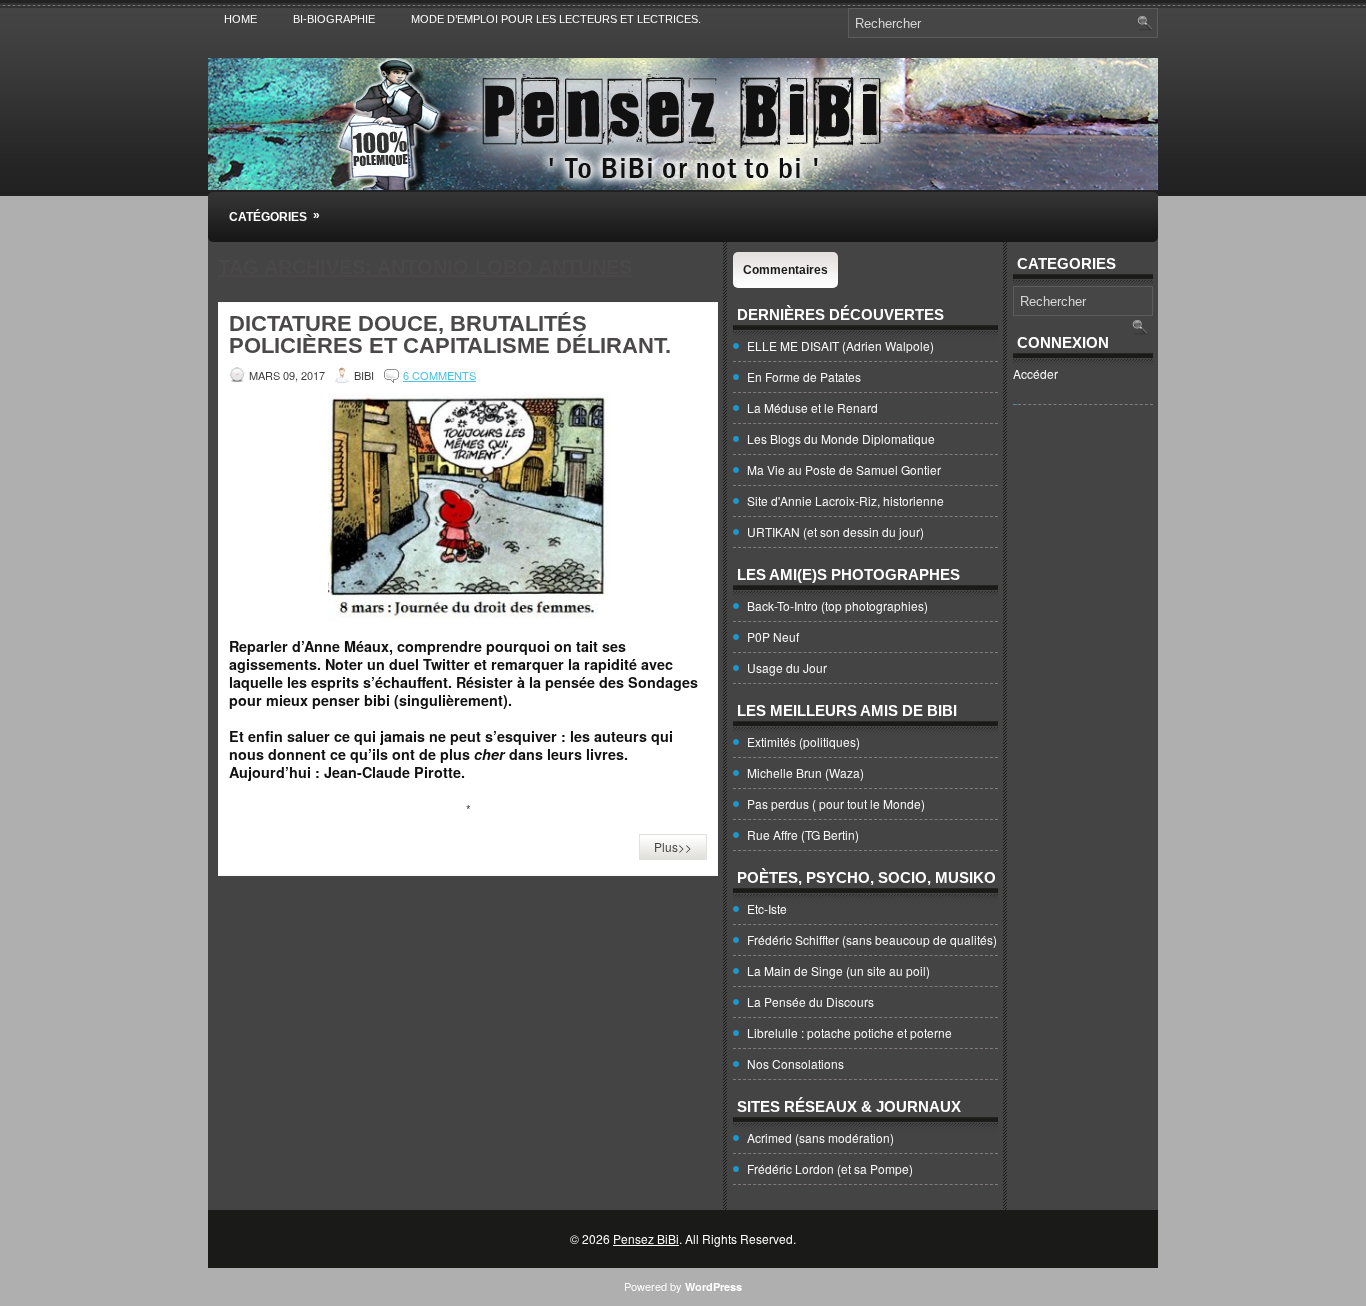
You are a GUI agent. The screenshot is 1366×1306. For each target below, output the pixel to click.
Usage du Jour (787, 667)
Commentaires (785, 270)
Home (240, 19)
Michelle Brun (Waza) (805, 772)
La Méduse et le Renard (812, 407)
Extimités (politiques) (803, 741)
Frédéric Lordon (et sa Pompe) (830, 1168)
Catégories (274, 216)
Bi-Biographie (334, 19)
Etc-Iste (767, 908)
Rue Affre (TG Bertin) (803, 834)
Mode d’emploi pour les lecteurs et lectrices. (556, 19)
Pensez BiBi (646, 1238)
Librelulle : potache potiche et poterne (849, 1032)
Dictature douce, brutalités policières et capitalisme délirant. (450, 334)
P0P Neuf (773, 636)
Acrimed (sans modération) (820, 1137)
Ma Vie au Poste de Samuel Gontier (844, 469)
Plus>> (673, 846)
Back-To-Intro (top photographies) (837, 605)
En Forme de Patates (804, 376)
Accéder (1035, 373)
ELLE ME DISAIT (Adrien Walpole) (840, 345)
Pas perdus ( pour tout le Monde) (836, 803)
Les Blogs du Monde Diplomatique (841, 438)
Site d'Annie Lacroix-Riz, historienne (845, 500)
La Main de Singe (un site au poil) (838, 970)
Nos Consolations (795, 1063)
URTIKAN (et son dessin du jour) (835, 531)
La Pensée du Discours (810, 1001)
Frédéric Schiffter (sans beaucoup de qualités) (872, 939)
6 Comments (439, 375)
